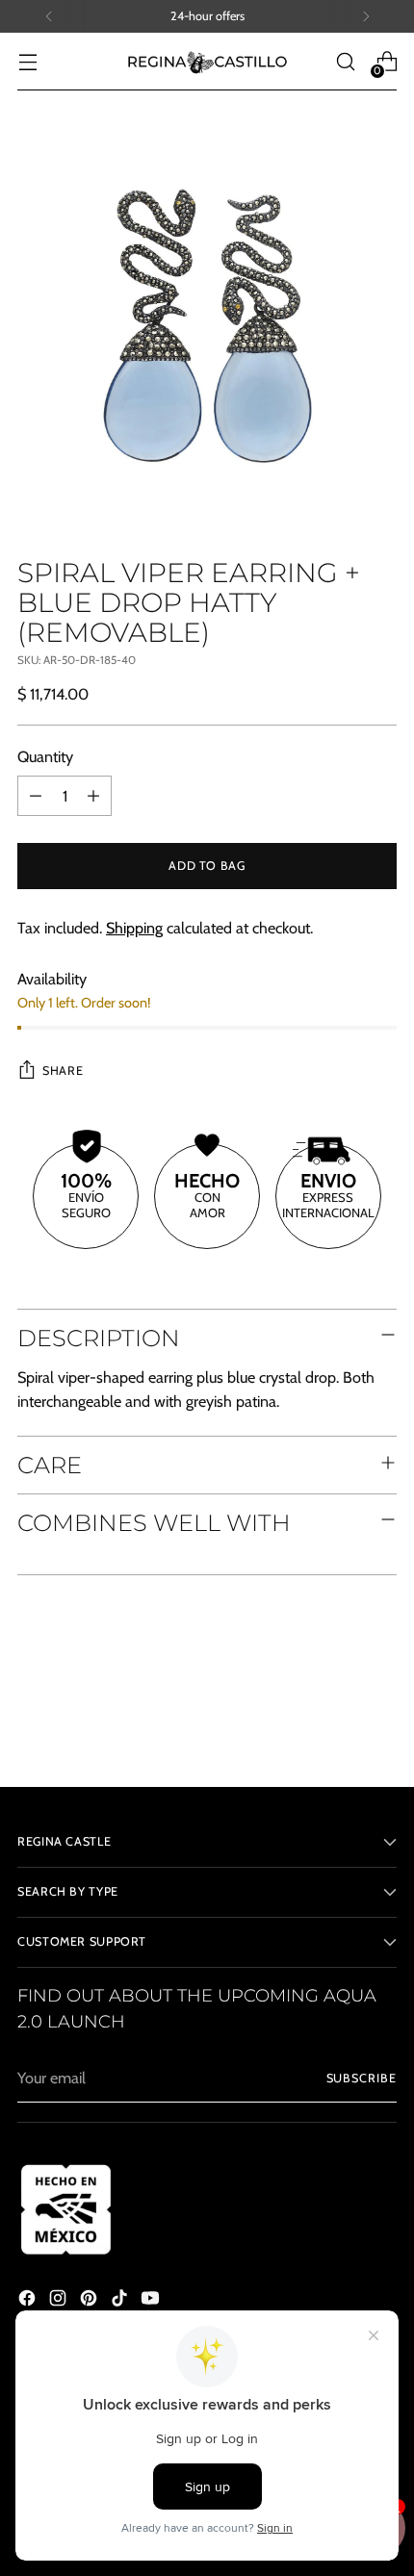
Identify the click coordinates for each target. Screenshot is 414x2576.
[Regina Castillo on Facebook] (29, 2301)
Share (63, 1071)
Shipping (134, 928)
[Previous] (49, 16)
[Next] (366, 16)
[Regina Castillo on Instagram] (60, 2301)
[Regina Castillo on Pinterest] (91, 2301)
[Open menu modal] (27, 62)
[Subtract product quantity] (36, 796)
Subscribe (362, 2078)
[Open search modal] (345, 62)
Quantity (45, 756)
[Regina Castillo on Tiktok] (121, 2301)
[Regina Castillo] (207, 62)
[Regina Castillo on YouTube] (152, 2301)
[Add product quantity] (93, 796)
